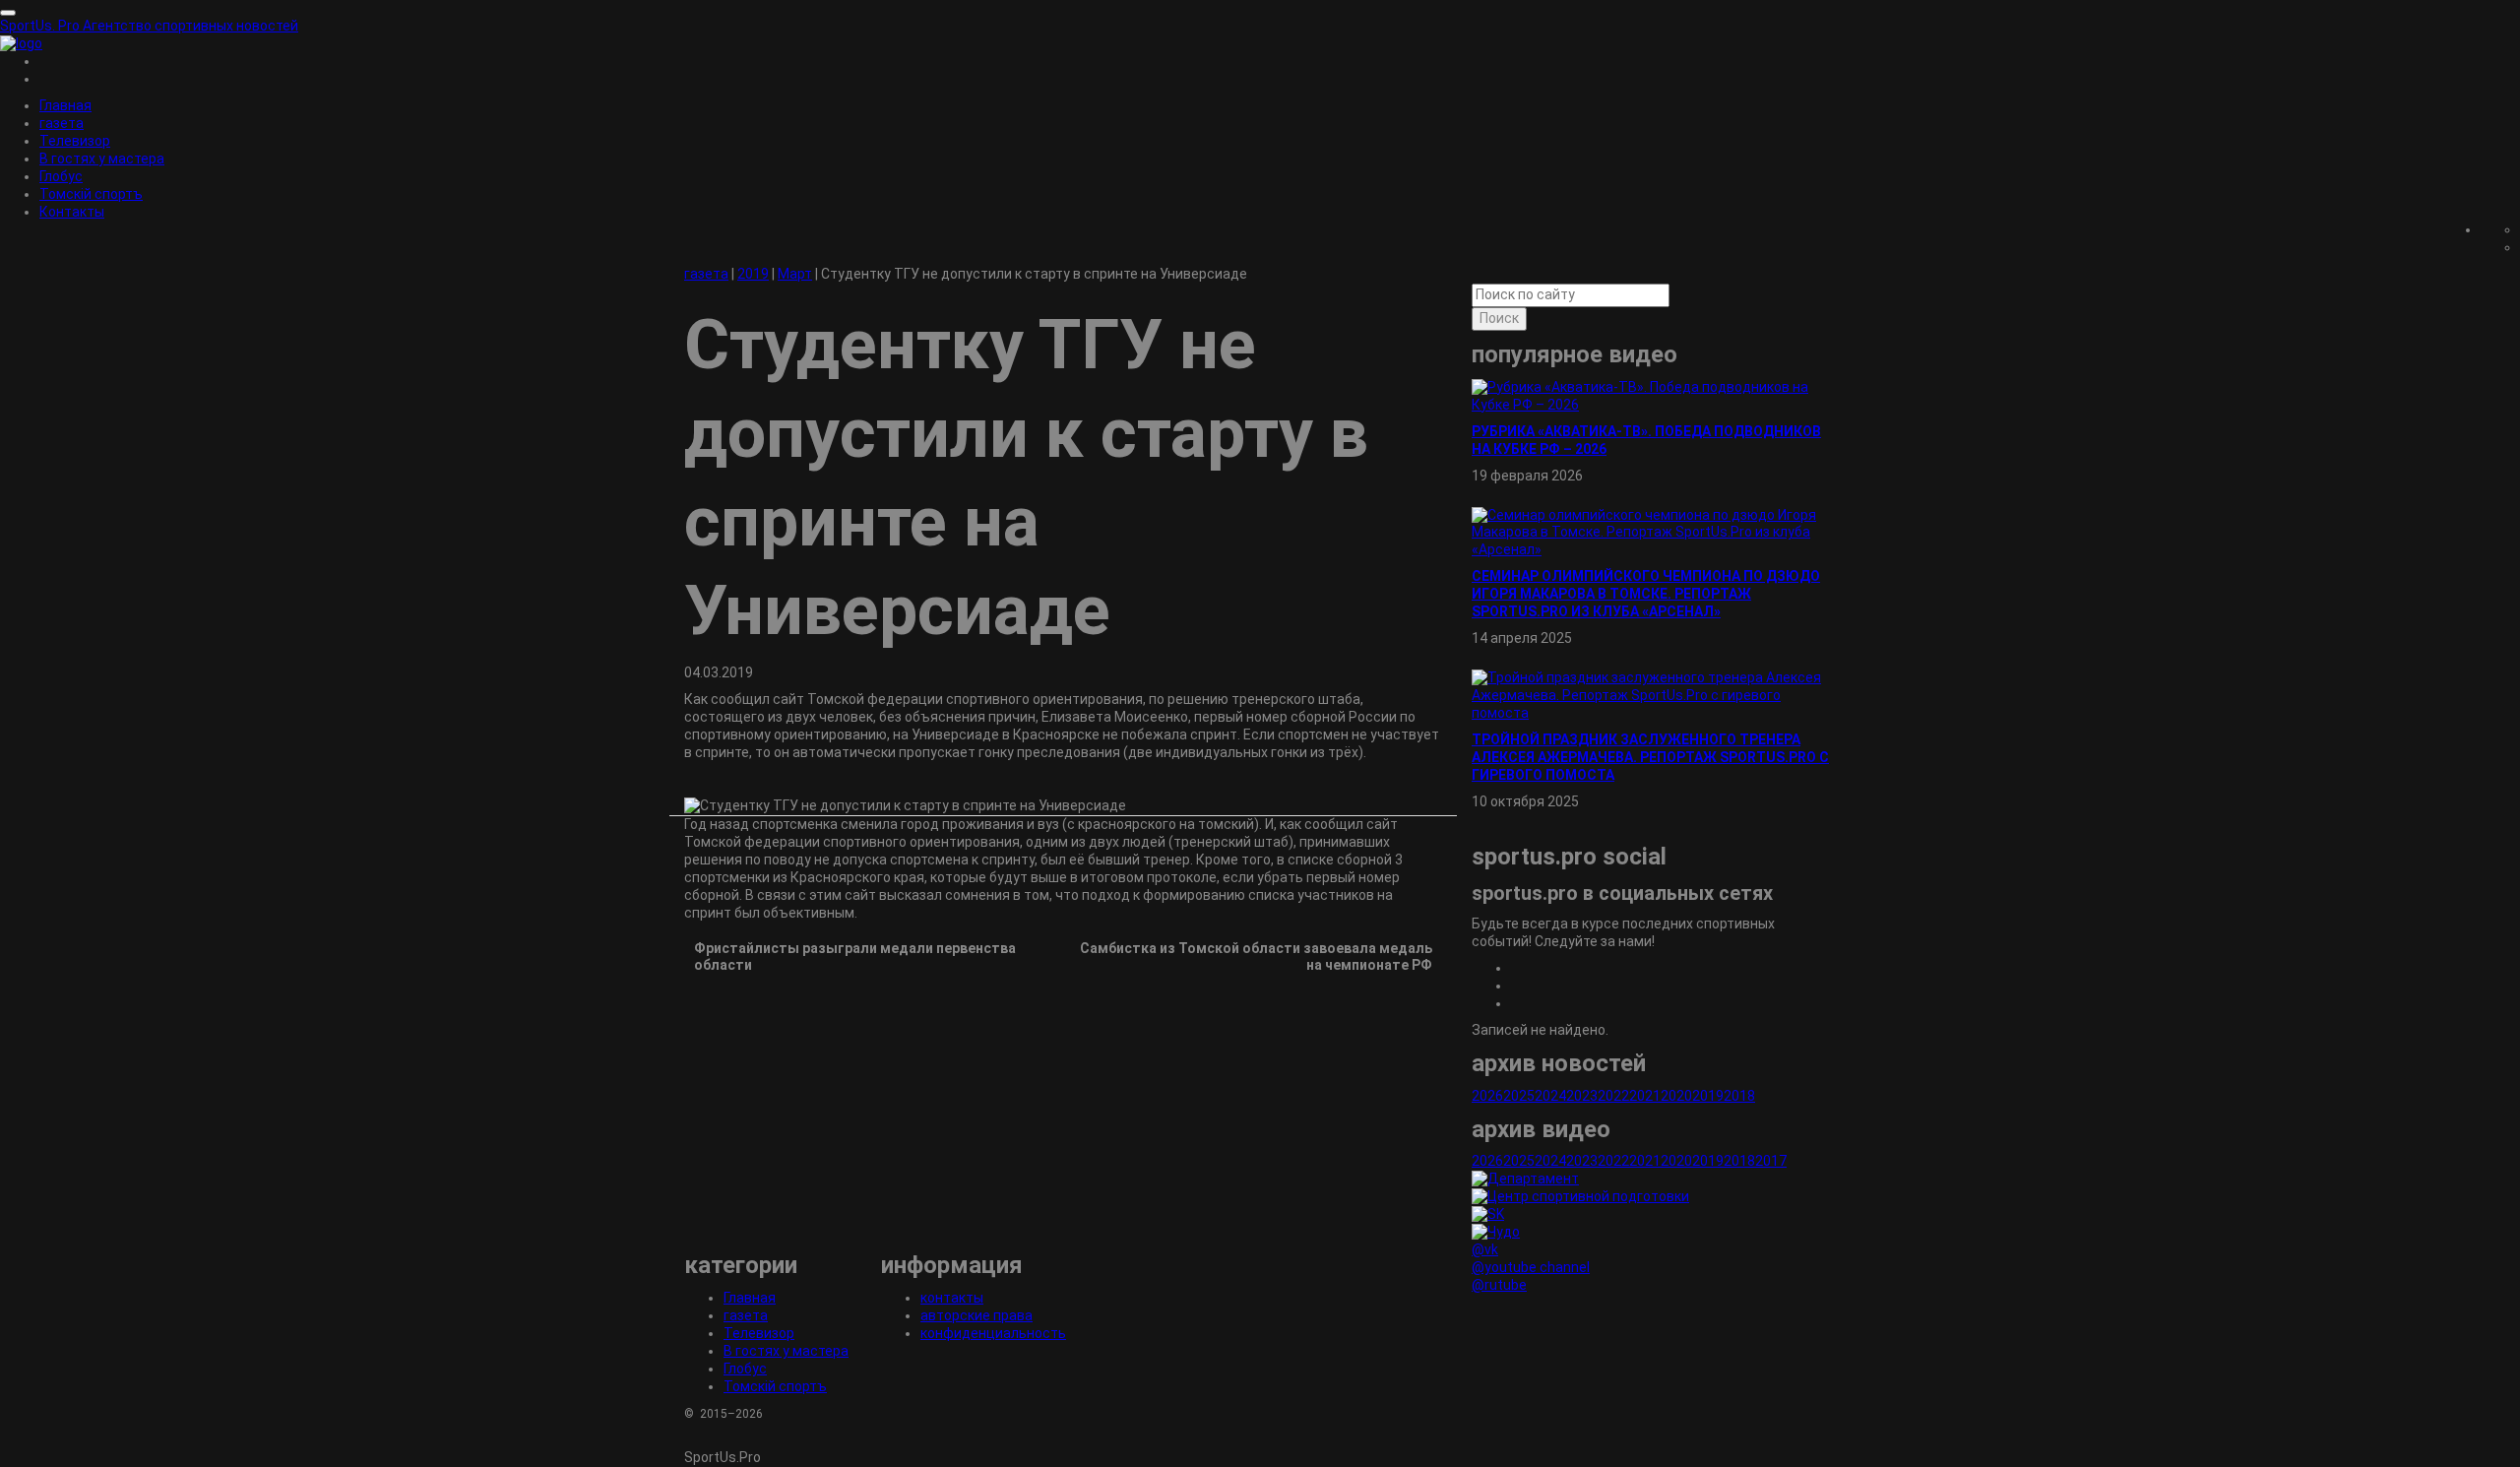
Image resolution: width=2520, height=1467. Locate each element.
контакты (952, 1298)
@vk (1485, 1249)
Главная (65, 105)
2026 (1487, 1096)
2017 (1771, 1161)
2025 (1519, 1096)
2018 (1739, 1096)
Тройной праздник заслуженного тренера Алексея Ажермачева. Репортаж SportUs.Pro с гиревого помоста (1650, 757)
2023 (1582, 1096)
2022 (1613, 1096)
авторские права (976, 1315)
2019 (1708, 1096)
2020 (1676, 1096)
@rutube (1499, 1285)
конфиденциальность (993, 1333)
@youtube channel (1531, 1267)
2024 (1550, 1096)
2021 (1645, 1096)
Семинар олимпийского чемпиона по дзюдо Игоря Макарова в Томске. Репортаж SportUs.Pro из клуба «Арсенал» (1646, 594)
